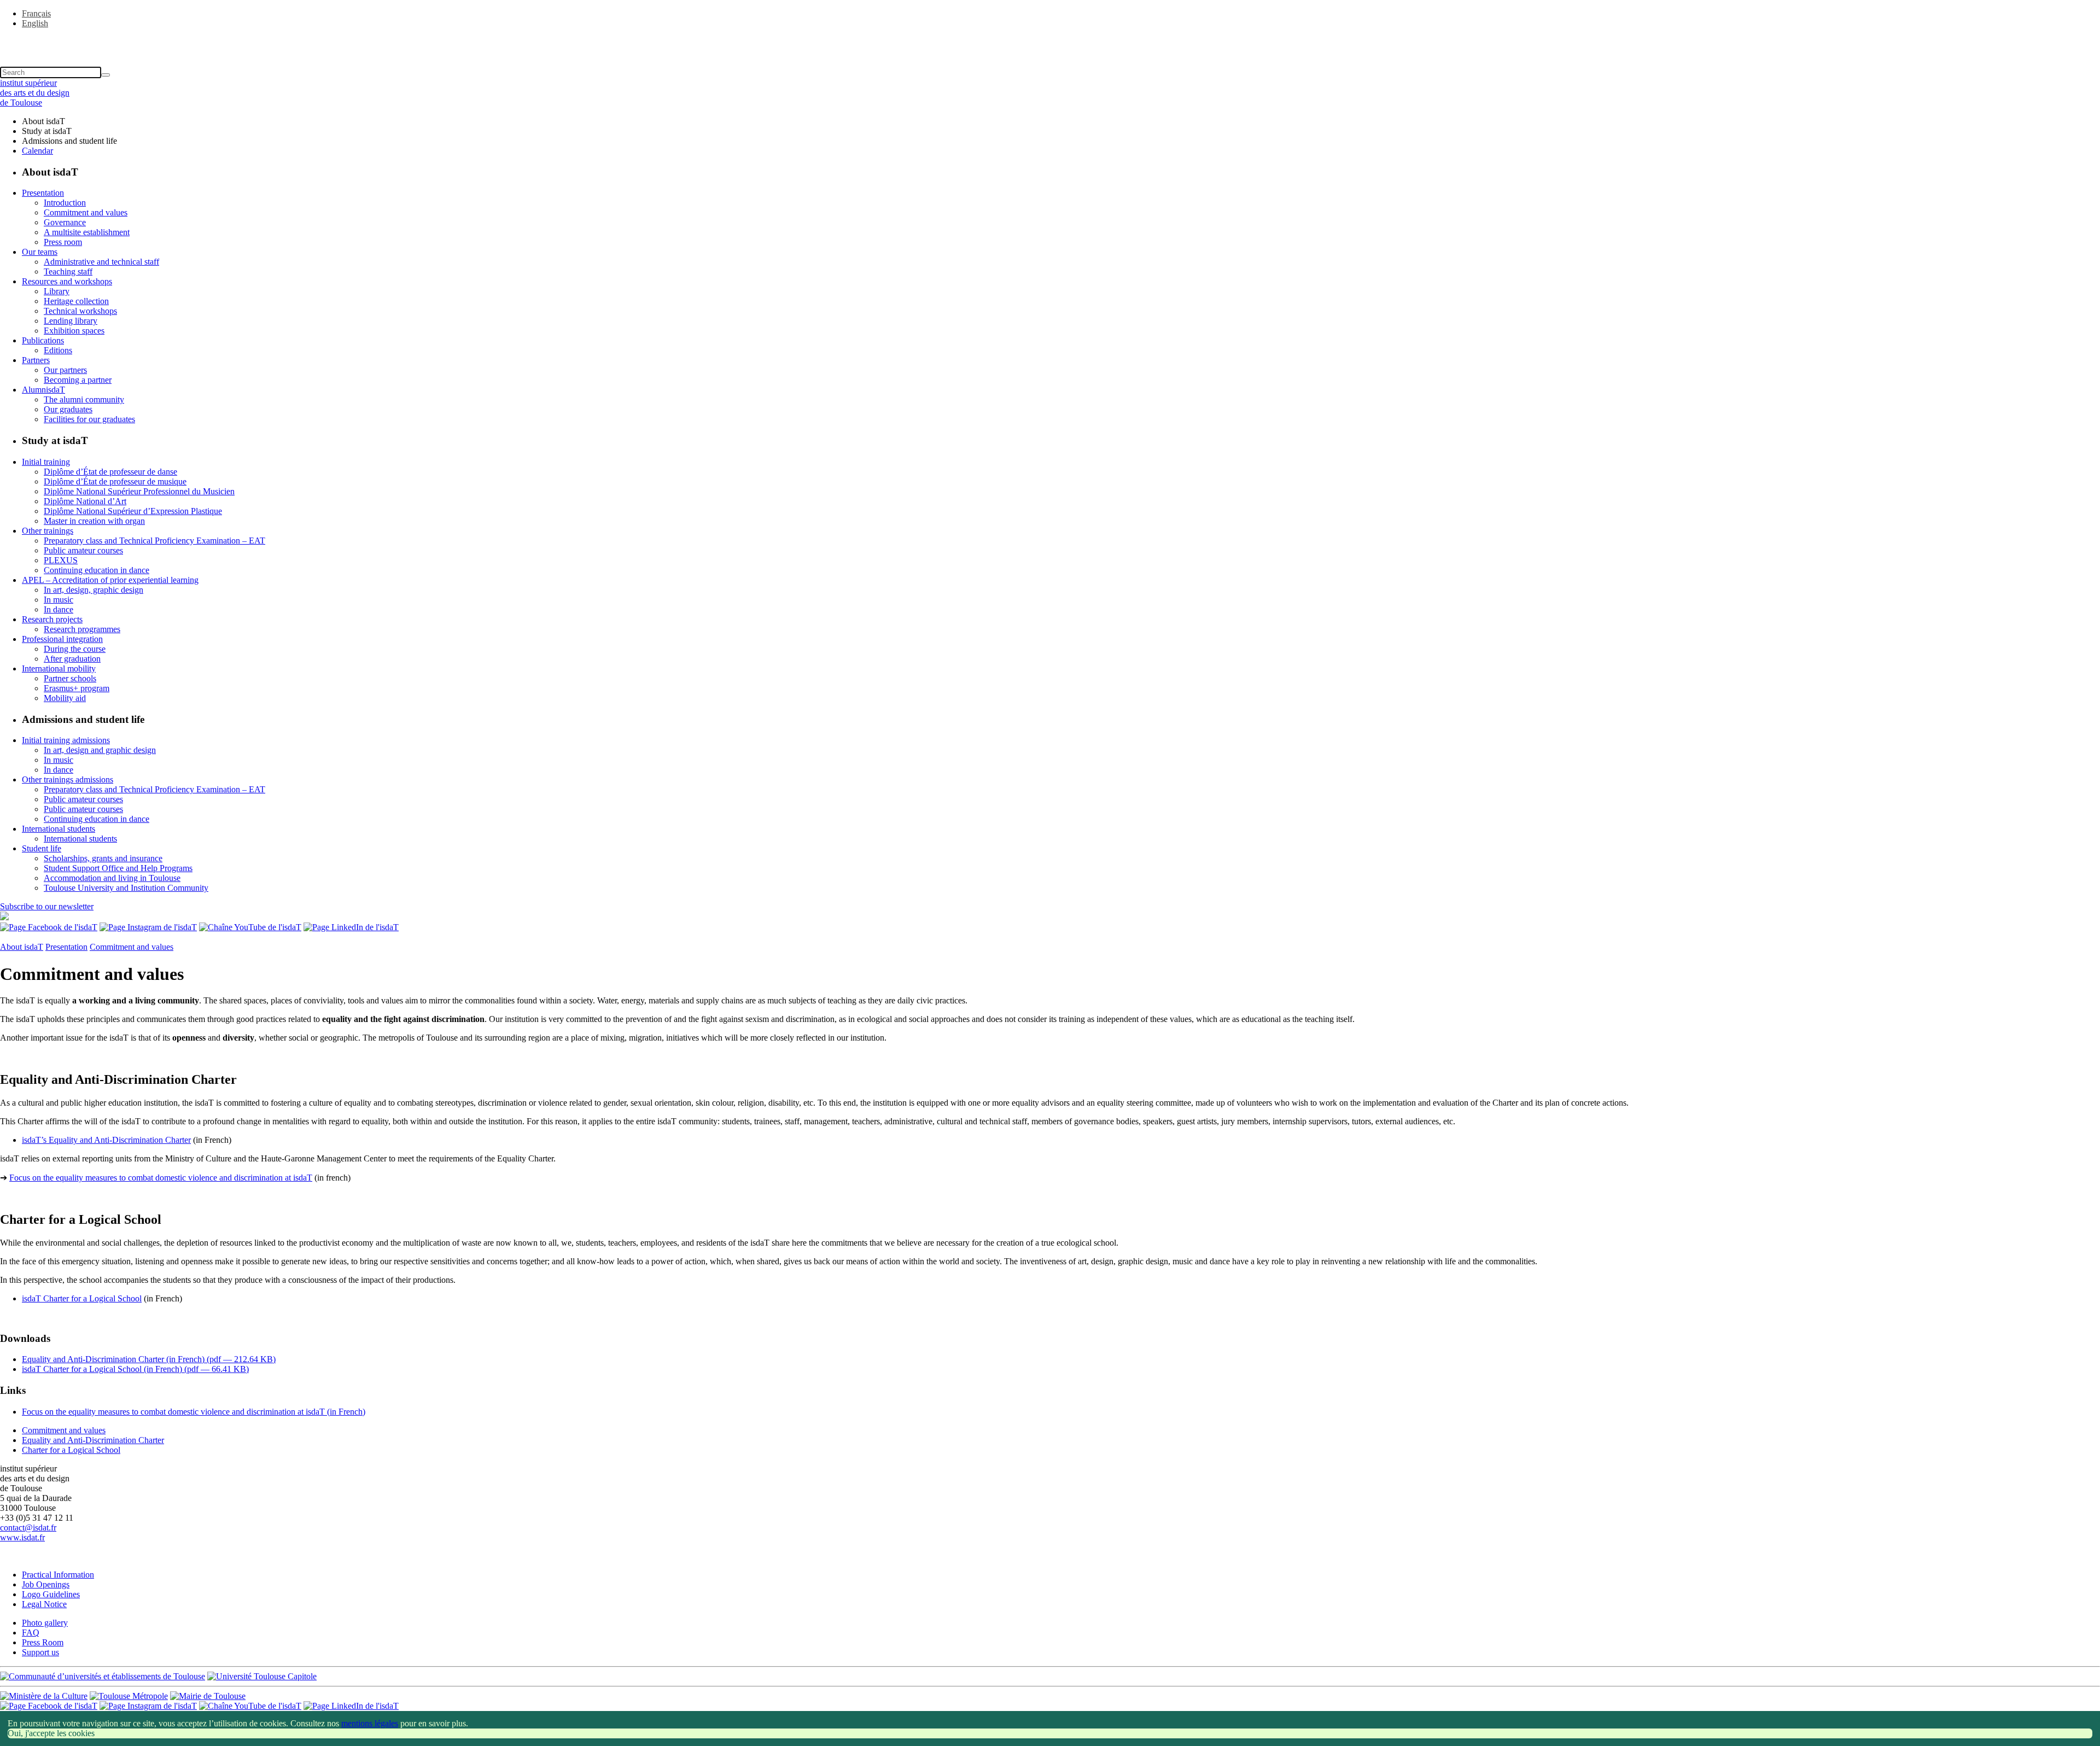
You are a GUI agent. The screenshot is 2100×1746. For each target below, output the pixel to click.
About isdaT (22, 947)
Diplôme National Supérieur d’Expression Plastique (133, 511)
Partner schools (70, 678)
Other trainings (48, 531)
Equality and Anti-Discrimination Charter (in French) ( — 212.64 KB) (149, 1359)
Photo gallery (45, 1623)
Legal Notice (44, 1604)
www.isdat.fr (22, 1537)
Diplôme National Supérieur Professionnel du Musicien (139, 491)
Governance (65, 222)
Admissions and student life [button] (69, 141)
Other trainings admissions (68, 779)
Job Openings (46, 1584)
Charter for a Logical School (71, 1450)
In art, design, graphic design (94, 590)
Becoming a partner (78, 380)
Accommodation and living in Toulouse (112, 878)
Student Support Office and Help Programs (118, 868)
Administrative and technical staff (101, 262)
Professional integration (62, 639)
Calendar (37, 151)
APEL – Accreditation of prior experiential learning (110, 580)
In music (59, 600)
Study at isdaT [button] (47, 131)
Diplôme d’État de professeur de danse (110, 472)
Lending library (71, 321)
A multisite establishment (87, 232)
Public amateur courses (83, 550)
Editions (58, 350)
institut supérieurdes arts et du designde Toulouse (35, 93)
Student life (42, 848)
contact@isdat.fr (28, 1528)
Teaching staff (68, 271)
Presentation (43, 193)
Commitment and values (86, 212)
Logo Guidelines (51, 1594)
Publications (43, 340)
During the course (75, 649)
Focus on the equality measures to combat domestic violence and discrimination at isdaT (161, 1178)
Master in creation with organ (94, 521)
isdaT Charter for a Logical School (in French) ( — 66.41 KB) (135, 1369)
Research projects (52, 619)
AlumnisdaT (43, 390)
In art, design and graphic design (100, 750)
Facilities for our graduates (89, 419)
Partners (36, 360)
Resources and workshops (67, 281)
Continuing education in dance (97, 570)
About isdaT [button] (43, 121)
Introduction (65, 203)
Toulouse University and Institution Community (126, 888)
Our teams (40, 252)
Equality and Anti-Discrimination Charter (93, 1440)
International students (59, 829)
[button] (1050, 42)
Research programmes (82, 629)
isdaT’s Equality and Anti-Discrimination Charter (106, 1140)
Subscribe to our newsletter (47, 906)
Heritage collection (76, 301)
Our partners (65, 370)
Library (57, 291)
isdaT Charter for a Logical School (82, 1298)
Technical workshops (80, 311)
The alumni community (84, 399)
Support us (40, 1652)
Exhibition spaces (74, 331)
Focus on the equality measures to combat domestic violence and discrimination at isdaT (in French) (194, 1412)
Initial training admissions (66, 740)
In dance (59, 609)
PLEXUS (61, 560)
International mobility (59, 668)
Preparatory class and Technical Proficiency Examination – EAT (154, 541)
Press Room (43, 1642)
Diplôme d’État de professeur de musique (115, 481)
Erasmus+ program (77, 688)
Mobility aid (65, 698)
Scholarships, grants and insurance (103, 858)
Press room (63, 242)
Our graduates (68, 409)
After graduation (72, 659)
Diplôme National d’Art (85, 501)
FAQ (31, 1633)
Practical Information (58, 1575)
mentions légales (370, 1723)
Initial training (46, 462)
